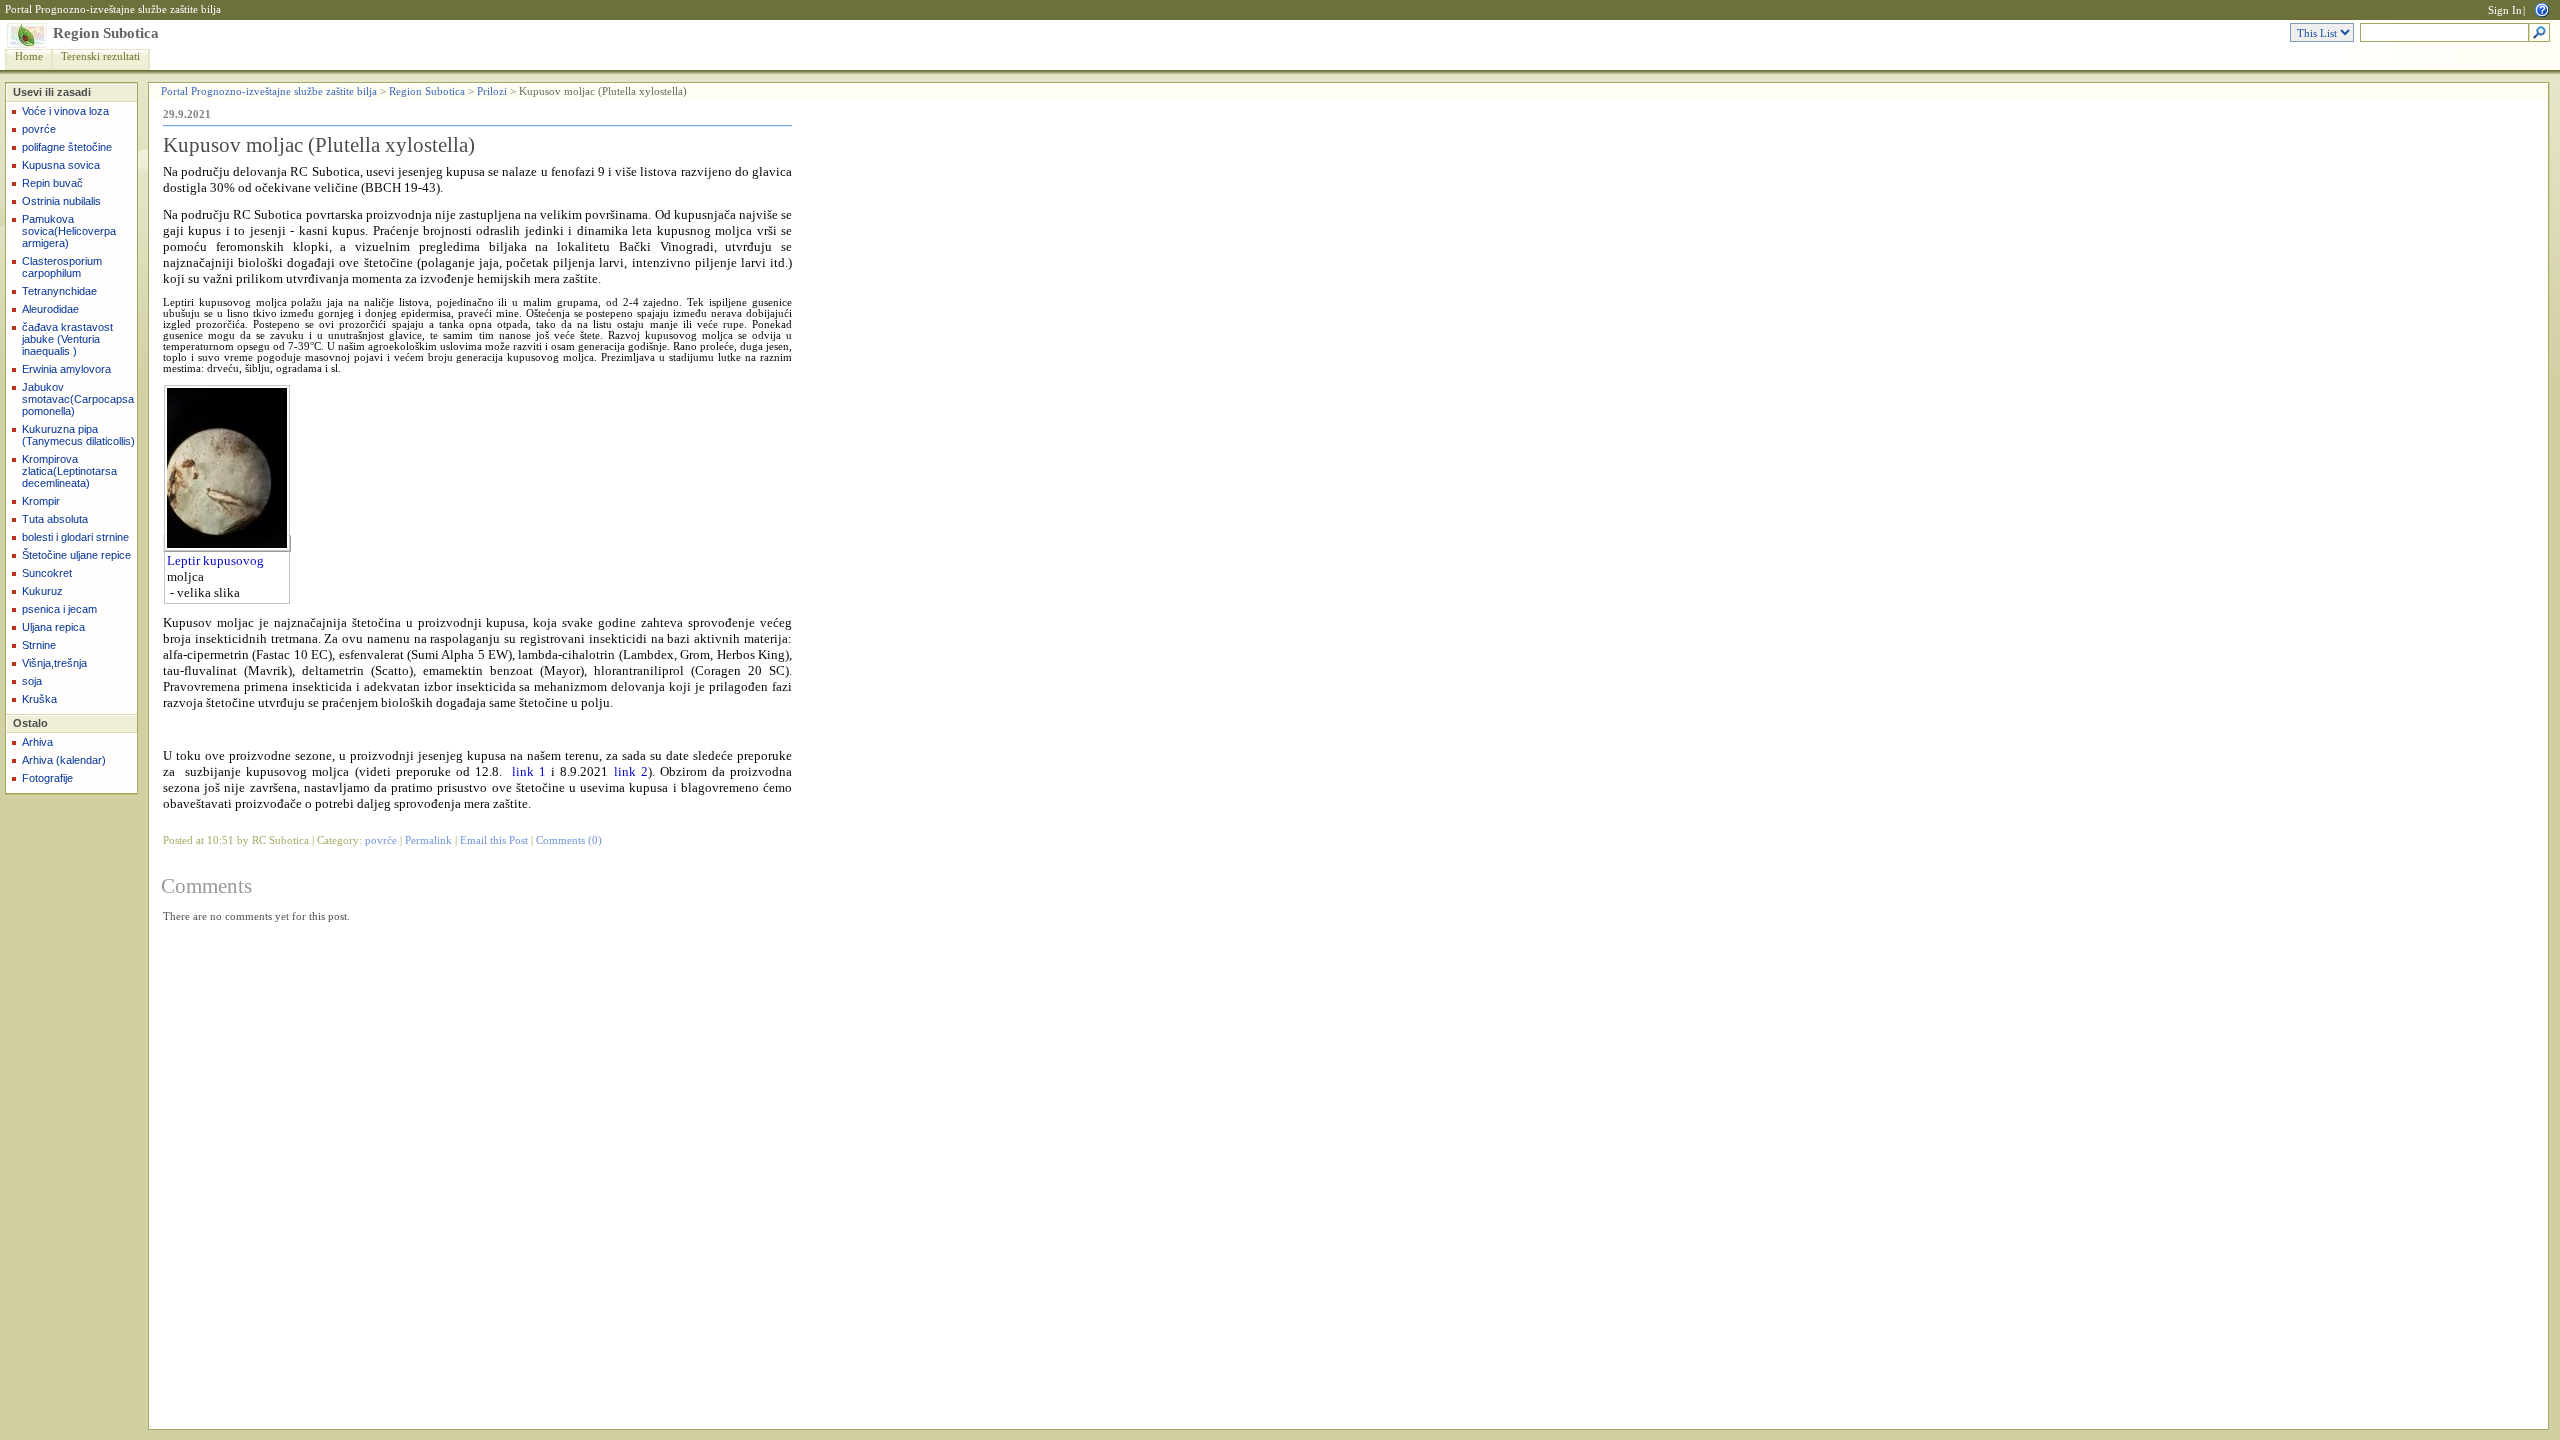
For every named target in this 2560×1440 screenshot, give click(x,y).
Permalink (428, 840)
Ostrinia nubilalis (61, 201)
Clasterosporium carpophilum (62, 267)
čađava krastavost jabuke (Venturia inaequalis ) (67, 339)
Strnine (39, 645)
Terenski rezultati (100, 56)
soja (32, 681)
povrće (39, 129)
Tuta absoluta (55, 519)
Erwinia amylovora (66, 369)
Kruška (39, 699)
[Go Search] (2539, 33)
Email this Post (494, 840)
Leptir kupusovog (215, 560)
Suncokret (47, 573)
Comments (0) (569, 840)
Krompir (41, 501)
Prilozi (492, 91)
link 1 (529, 771)
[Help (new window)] (2542, 8)
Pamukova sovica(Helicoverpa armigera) (69, 231)
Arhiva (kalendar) (64, 760)
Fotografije (47, 778)
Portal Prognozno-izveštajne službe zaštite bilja (113, 9)
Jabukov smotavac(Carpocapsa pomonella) (78, 399)
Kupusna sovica (61, 165)
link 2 (631, 771)
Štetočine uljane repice (76, 555)
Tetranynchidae (59, 291)
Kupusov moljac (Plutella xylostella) (319, 145)
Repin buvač (52, 183)
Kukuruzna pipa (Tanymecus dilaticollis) (78, 435)
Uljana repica (53, 627)
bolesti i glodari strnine (75, 537)
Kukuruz (42, 591)
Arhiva (37, 742)
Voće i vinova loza (65, 111)
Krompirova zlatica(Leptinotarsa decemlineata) (69, 471)
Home (29, 56)
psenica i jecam (59, 609)
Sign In (2505, 10)
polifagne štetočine (67, 147)
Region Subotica (106, 33)
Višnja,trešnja (54, 663)
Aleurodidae (50, 309)
